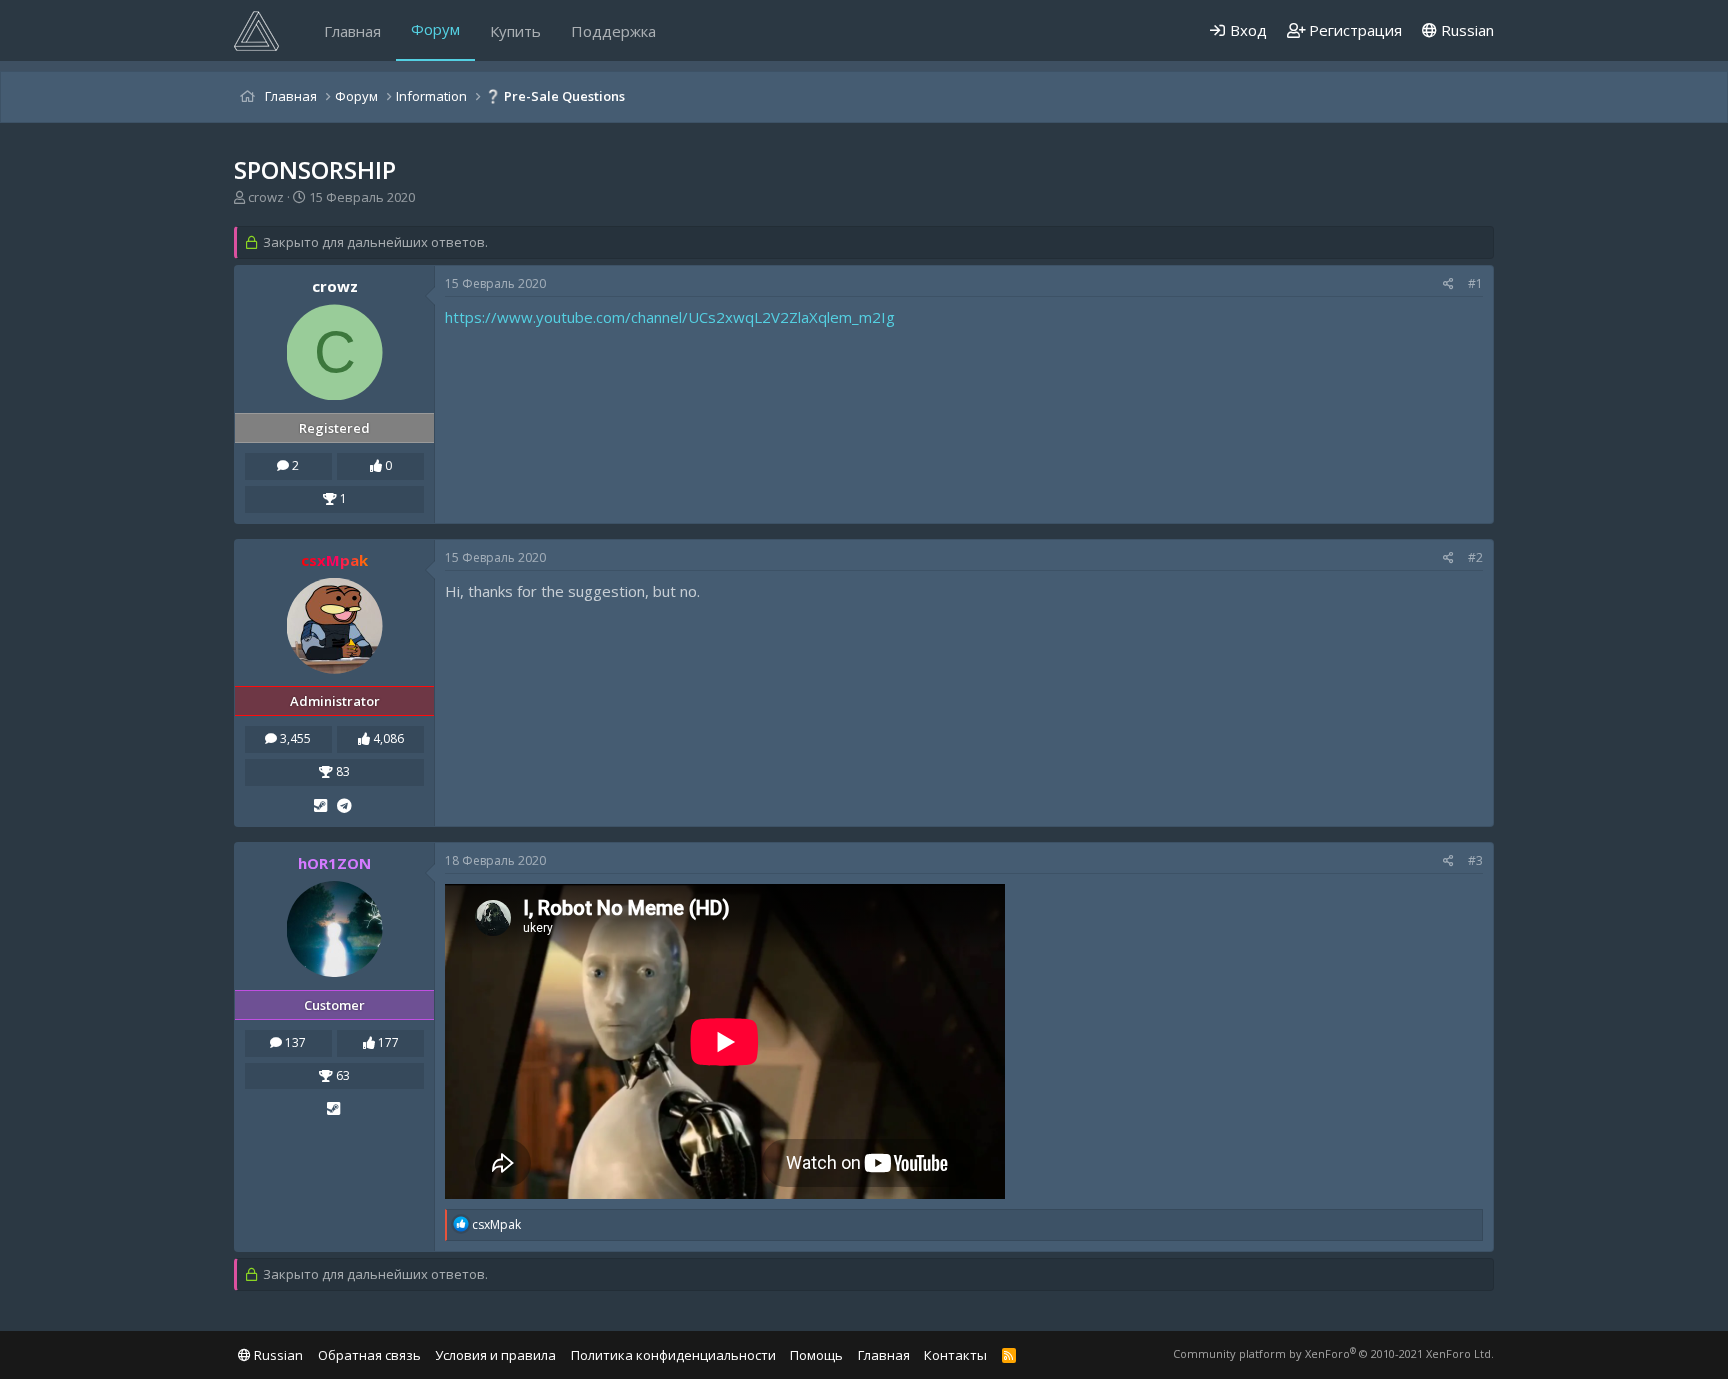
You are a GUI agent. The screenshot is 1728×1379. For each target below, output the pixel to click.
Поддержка (613, 31)
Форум (435, 29)
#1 (1475, 283)
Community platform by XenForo (1333, 1353)
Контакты (955, 1355)
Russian (1465, 30)
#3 (1475, 860)
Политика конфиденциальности (673, 1355)
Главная (352, 31)
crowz (266, 197)
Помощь (816, 1355)
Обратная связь (369, 1355)
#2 (1475, 557)
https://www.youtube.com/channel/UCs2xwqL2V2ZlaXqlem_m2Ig (670, 317)
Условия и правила (495, 1355)
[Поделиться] (1448, 284)
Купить (515, 31)
